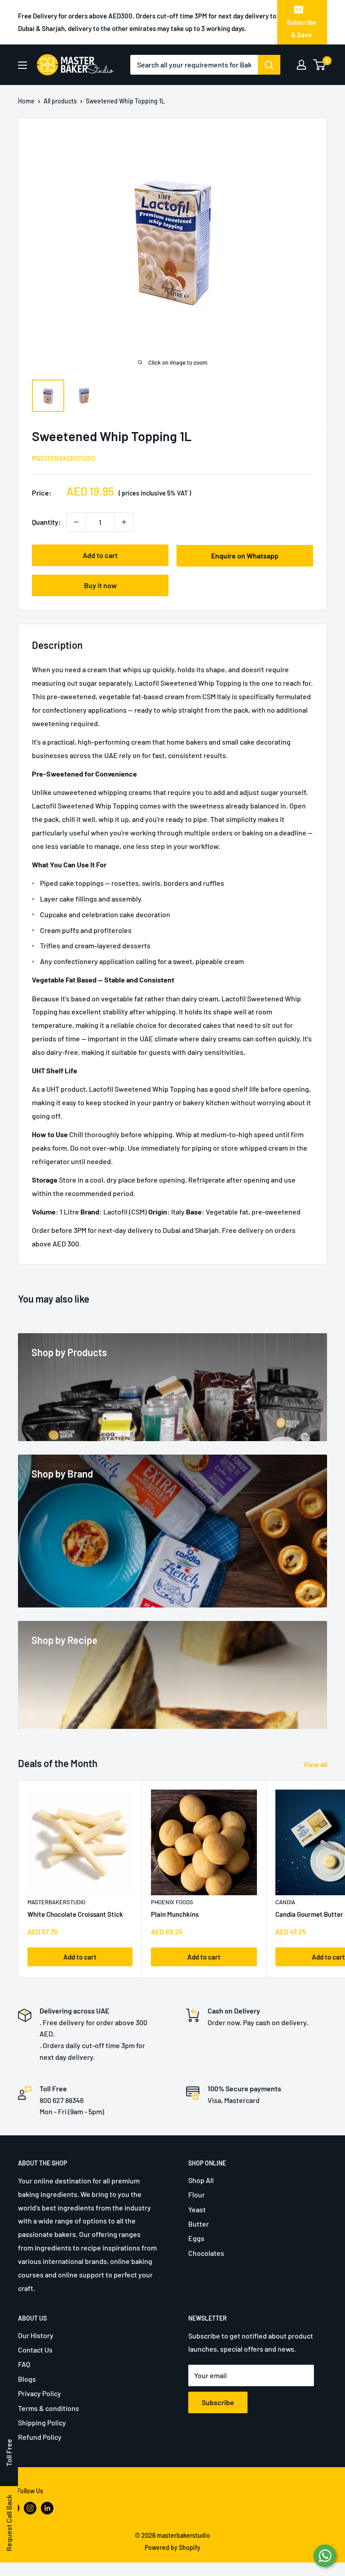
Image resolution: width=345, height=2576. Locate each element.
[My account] (301, 65)
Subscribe (218, 2402)
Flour (197, 2194)
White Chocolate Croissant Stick (75, 1914)
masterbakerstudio (64, 458)
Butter (199, 2224)
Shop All (201, 2180)
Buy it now (100, 585)
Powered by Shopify (172, 2547)
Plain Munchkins (175, 1914)
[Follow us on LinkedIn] (47, 2508)
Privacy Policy (40, 2393)
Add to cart (100, 555)
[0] (320, 65)
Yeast (197, 2209)
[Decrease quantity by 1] (76, 522)
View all (316, 1764)
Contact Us (35, 2350)
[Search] (269, 65)
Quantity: (46, 522)
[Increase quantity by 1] (124, 522)
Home (26, 101)
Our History (36, 2335)
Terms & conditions (49, 2408)
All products (60, 101)
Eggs (196, 2238)
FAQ (24, 2364)
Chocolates (206, 2253)
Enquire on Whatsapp (245, 556)
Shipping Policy (42, 2422)
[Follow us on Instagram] (30, 2508)
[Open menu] (22, 65)
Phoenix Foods (172, 1902)
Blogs (27, 2379)
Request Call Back (9, 2523)
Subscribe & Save (301, 28)
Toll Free (9, 2453)
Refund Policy (40, 2437)
